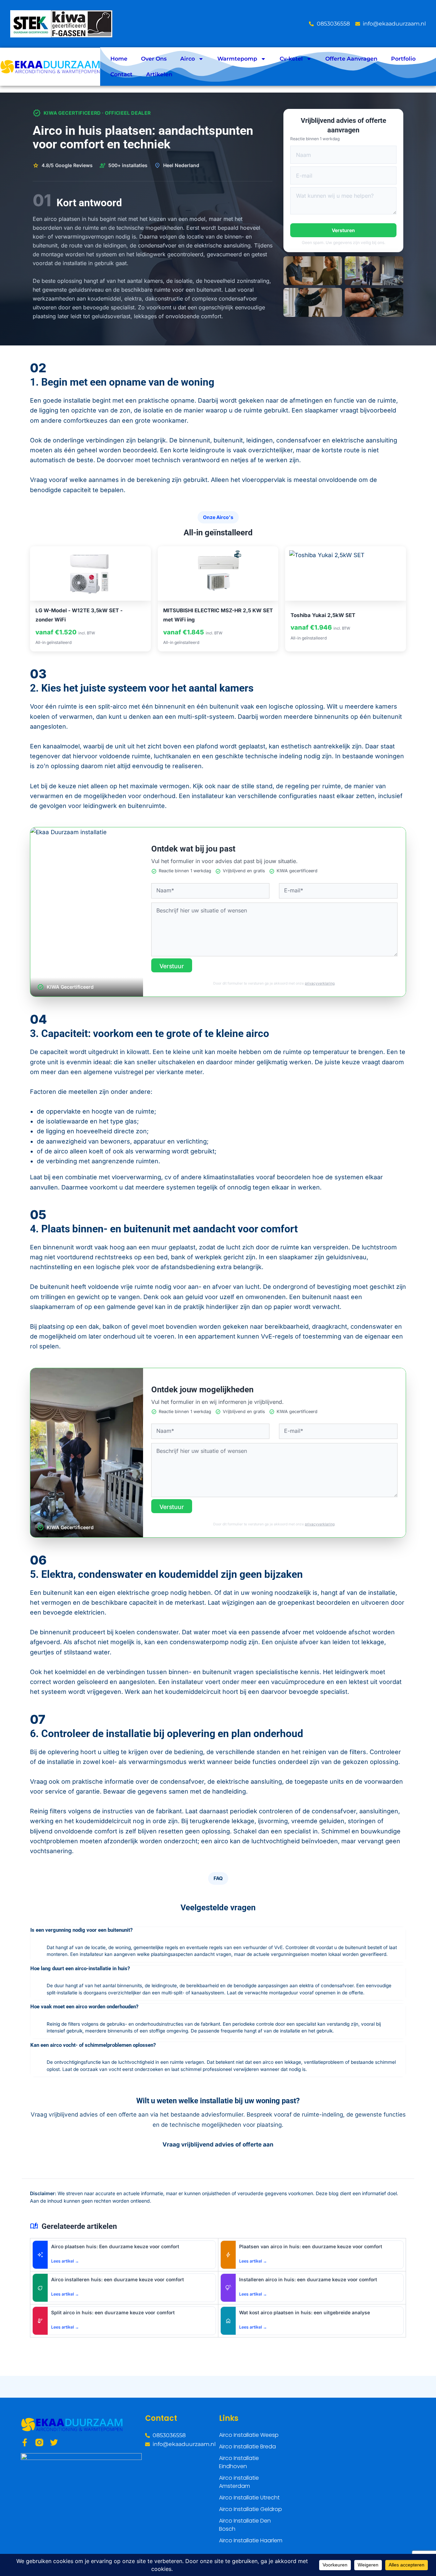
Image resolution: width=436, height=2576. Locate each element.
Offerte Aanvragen (351, 59)
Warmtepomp (237, 59)
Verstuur (172, 966)
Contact (121, 74)
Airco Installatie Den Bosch (245, 2525)
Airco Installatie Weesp (249, 2435)
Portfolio (403, 59)
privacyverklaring (320, 983)
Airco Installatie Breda (247, 2447)
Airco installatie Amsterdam (239, 2482)
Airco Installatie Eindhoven (239, 2462)
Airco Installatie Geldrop (251, 2509)
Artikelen (159, 74)
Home (119, 59)
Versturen (343, 230)
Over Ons (154, 59)
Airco (188, 59)
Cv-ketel (291, 59)
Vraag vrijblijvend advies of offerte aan (218, 2144)
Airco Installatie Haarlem (251, 2540)
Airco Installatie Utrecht (249, 2498)
